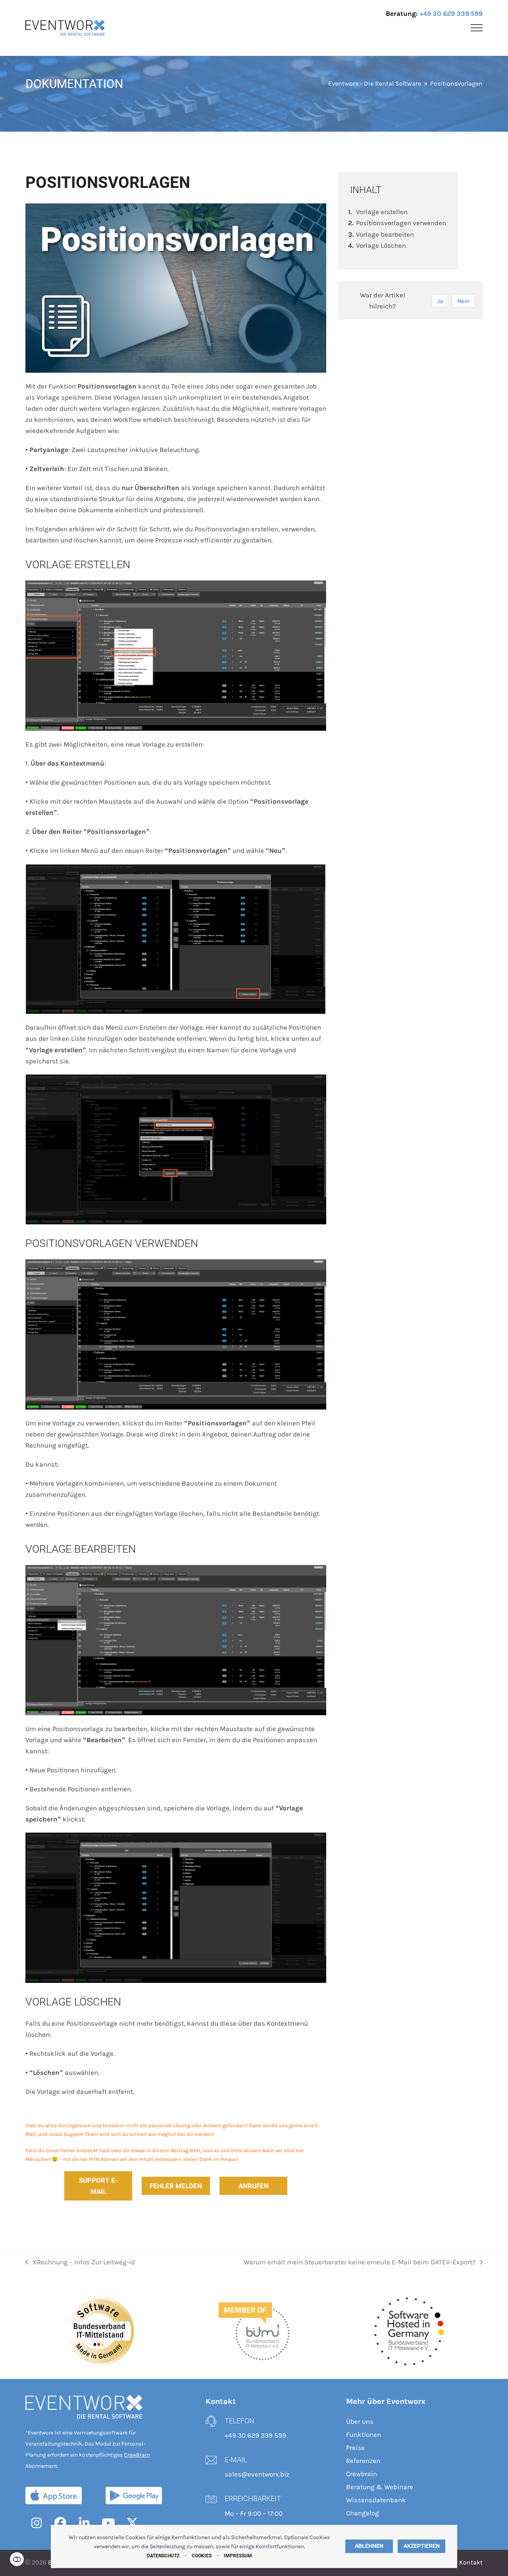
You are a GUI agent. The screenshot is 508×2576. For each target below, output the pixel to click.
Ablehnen (369, 2546)
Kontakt (471, 2563)
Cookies (202, 2556)
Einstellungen (17, 2559)
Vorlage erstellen (382, 212)
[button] (477, 28)
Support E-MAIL (98, 2186)
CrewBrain (137, 2455)
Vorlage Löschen (381, 245)
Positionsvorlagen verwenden (401, 223)
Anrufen (254, 2186)
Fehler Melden (176, 2186)
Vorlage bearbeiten (385, 234)
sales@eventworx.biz (257, 2474)
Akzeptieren (422, 2546)
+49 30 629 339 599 (451, 13)
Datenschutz (163, 2556)
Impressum (238, 2556)
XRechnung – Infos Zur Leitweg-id (80, 2263)
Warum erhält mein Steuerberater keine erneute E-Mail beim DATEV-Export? (360, 2263)
